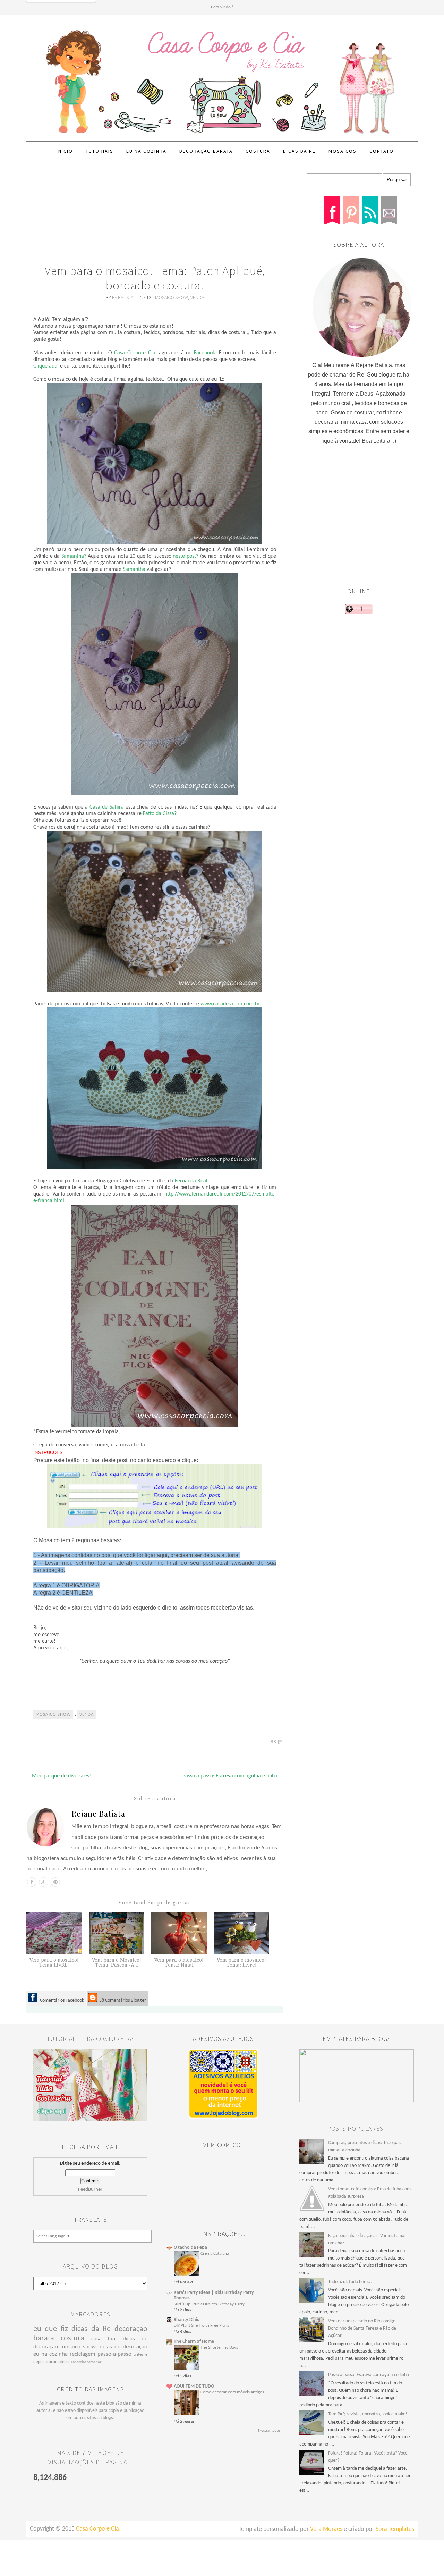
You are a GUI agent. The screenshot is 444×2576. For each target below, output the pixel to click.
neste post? (186, 556)
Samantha (134, 569)
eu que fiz (51, 2329)
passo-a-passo (114, 2354)
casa (96, 2339)
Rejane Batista (98, 1814)
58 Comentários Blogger (122, 2000)
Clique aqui (46, 366)
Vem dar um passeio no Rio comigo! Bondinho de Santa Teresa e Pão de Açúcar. (363, 2328)
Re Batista (123, 297)
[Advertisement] (155, 215)
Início (65, 151)
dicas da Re (91, 2329)
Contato (382, 151)
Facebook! (205, 353)
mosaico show (172, 297)
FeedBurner (90, 2190)
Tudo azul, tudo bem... (350, 2282)
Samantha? (74, 556)
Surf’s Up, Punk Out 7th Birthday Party (209, 2304)
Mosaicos (343, 151)
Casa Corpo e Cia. (135, 353)
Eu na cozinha (146, 151)
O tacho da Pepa (190, 2248)
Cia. (112, 2339)
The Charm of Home (194, 2342)
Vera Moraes (326, 2529)
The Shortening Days (219, 2347)
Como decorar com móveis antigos (232, 2392)
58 (274, 1742)
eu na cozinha (50, 2354)
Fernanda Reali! (193, 1181)
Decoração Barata (206, 151)
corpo (52, 2362)
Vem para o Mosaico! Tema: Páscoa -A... (117, 1962)
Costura (258, 151)
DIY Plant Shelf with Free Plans (201, 2326)
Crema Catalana (215, 2253)
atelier (64, 2362)
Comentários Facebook (61, 2000)
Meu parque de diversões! (61, 1776)
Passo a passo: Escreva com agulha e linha (230, 1776)
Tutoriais (100, 151)
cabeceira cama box (86, 2362)
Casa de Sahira (108, 807)
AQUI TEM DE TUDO (194, 2386)
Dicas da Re (299, 151)
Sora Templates (395, 2529)
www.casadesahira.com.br (230, 1004)
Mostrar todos (269, 2431)
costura (72, 2338)
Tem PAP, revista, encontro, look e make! (368, 2414)
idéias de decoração (123, 2347)
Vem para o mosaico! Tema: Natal (179, 1962)
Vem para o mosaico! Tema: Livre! (241, 1962)
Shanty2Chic (186, 2320)
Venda (197, 297)
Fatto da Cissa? (160, 814)
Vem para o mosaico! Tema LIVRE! (54, 1962)
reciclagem (83, 2354)
